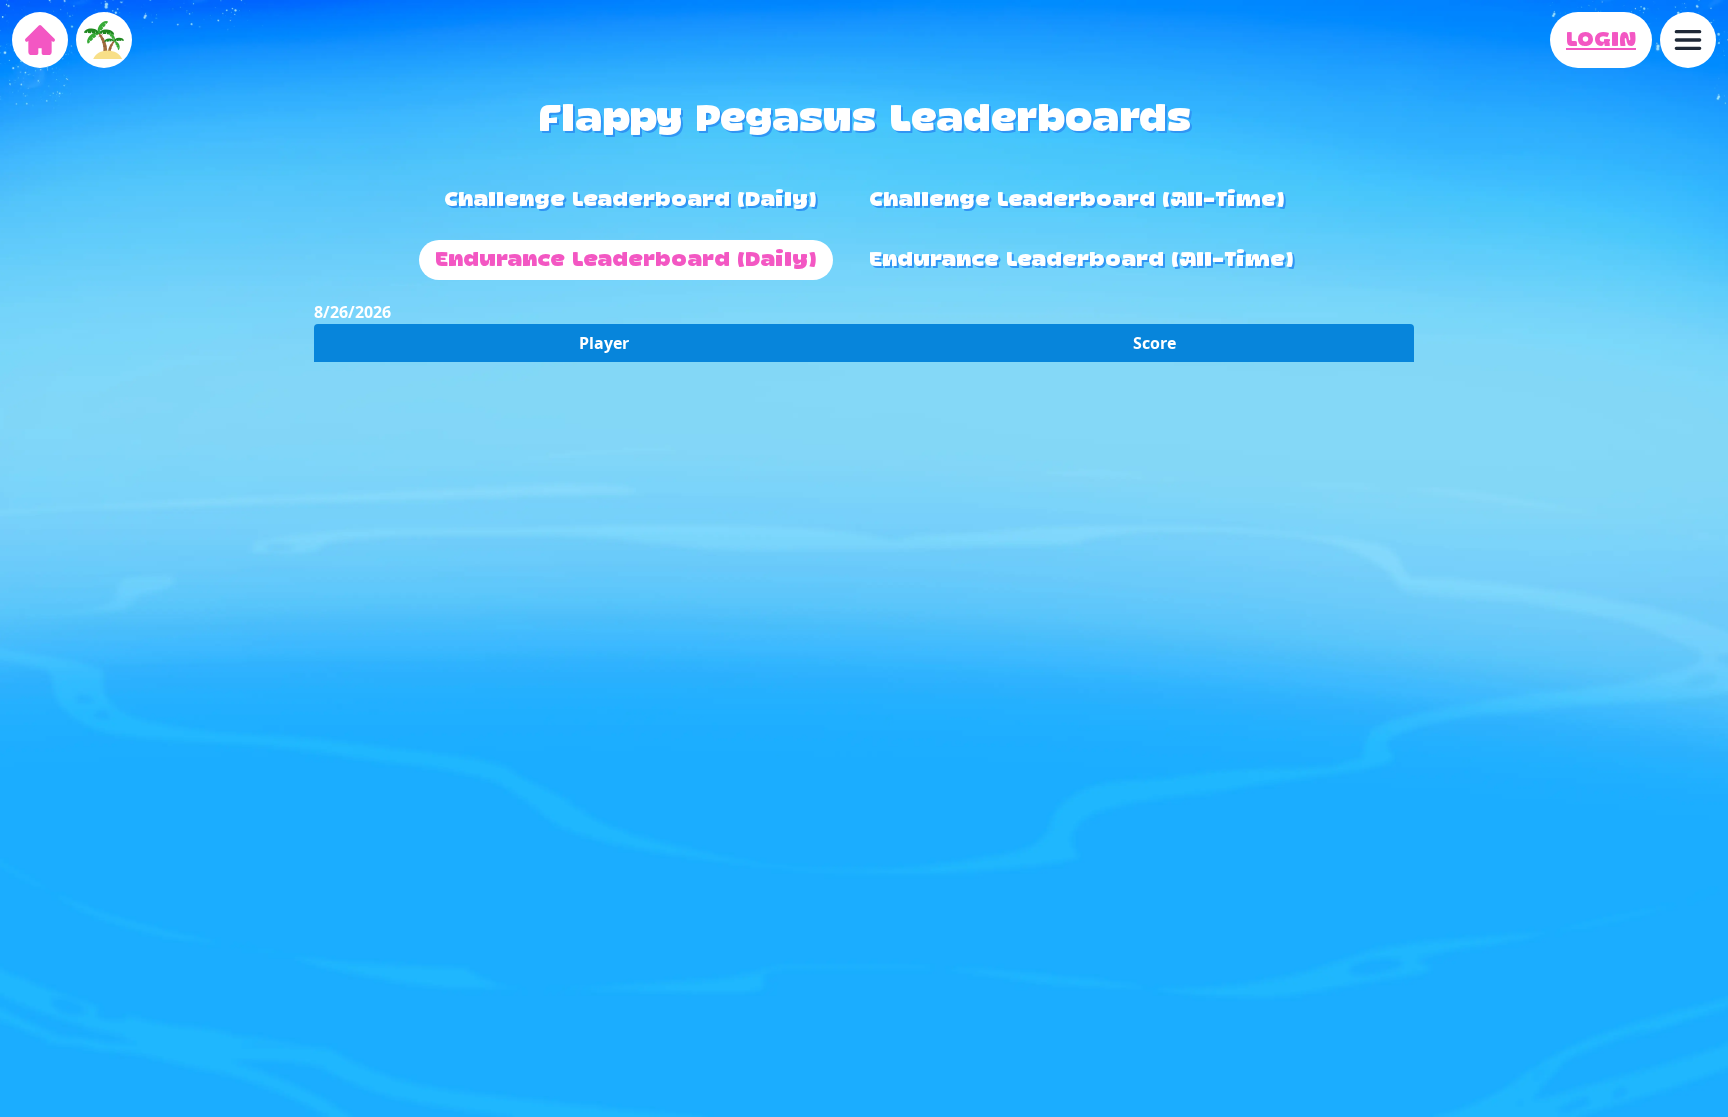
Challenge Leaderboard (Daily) (630, 200)
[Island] (104, 40)
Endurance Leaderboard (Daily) (626, 260)
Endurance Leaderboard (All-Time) (1081, 260)
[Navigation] (1688, 40)
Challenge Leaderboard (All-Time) (1077, 200)
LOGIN (1601, 40)
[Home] (40, 40)
